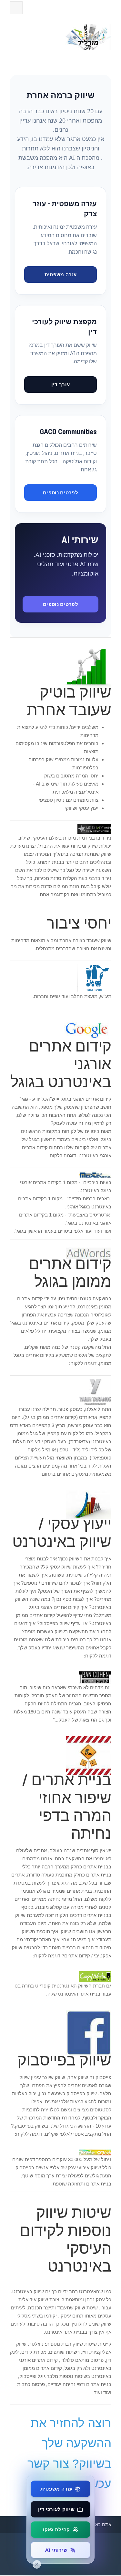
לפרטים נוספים (60, 492)
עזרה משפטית (60, 274)
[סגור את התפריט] (37, 2564)
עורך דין (60, 384)
